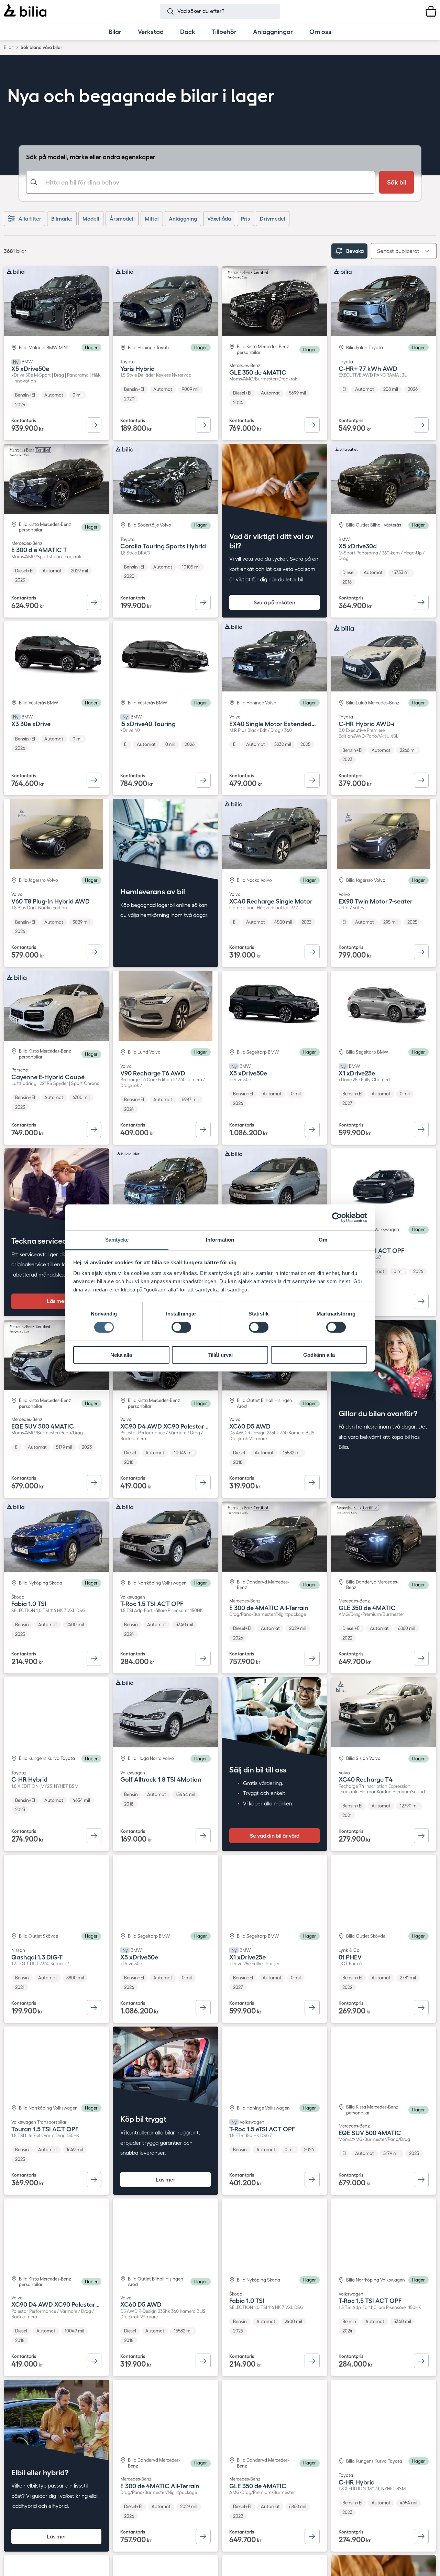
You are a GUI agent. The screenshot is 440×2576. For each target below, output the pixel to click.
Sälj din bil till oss (258, 1770)
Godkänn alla (319, 1355)
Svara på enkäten (274, 602)
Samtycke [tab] (117, 1240)
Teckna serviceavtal (45, 1241)
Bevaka (355, 251)
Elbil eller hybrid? (40, 2473)
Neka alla (121, 1355)
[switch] (181, 1327)
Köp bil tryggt (143, 2119)
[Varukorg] (431, 11)
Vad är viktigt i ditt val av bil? (271, 541)
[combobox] (201, 182)
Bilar (8, 47)
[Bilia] (25, 11)
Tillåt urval (220, 1355)
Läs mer (57, 1301)
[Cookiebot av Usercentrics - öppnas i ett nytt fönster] (337, 1217)
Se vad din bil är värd (275, 1836)
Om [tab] (323, 1240)
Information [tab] (220, 1240)
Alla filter (30, 219)
